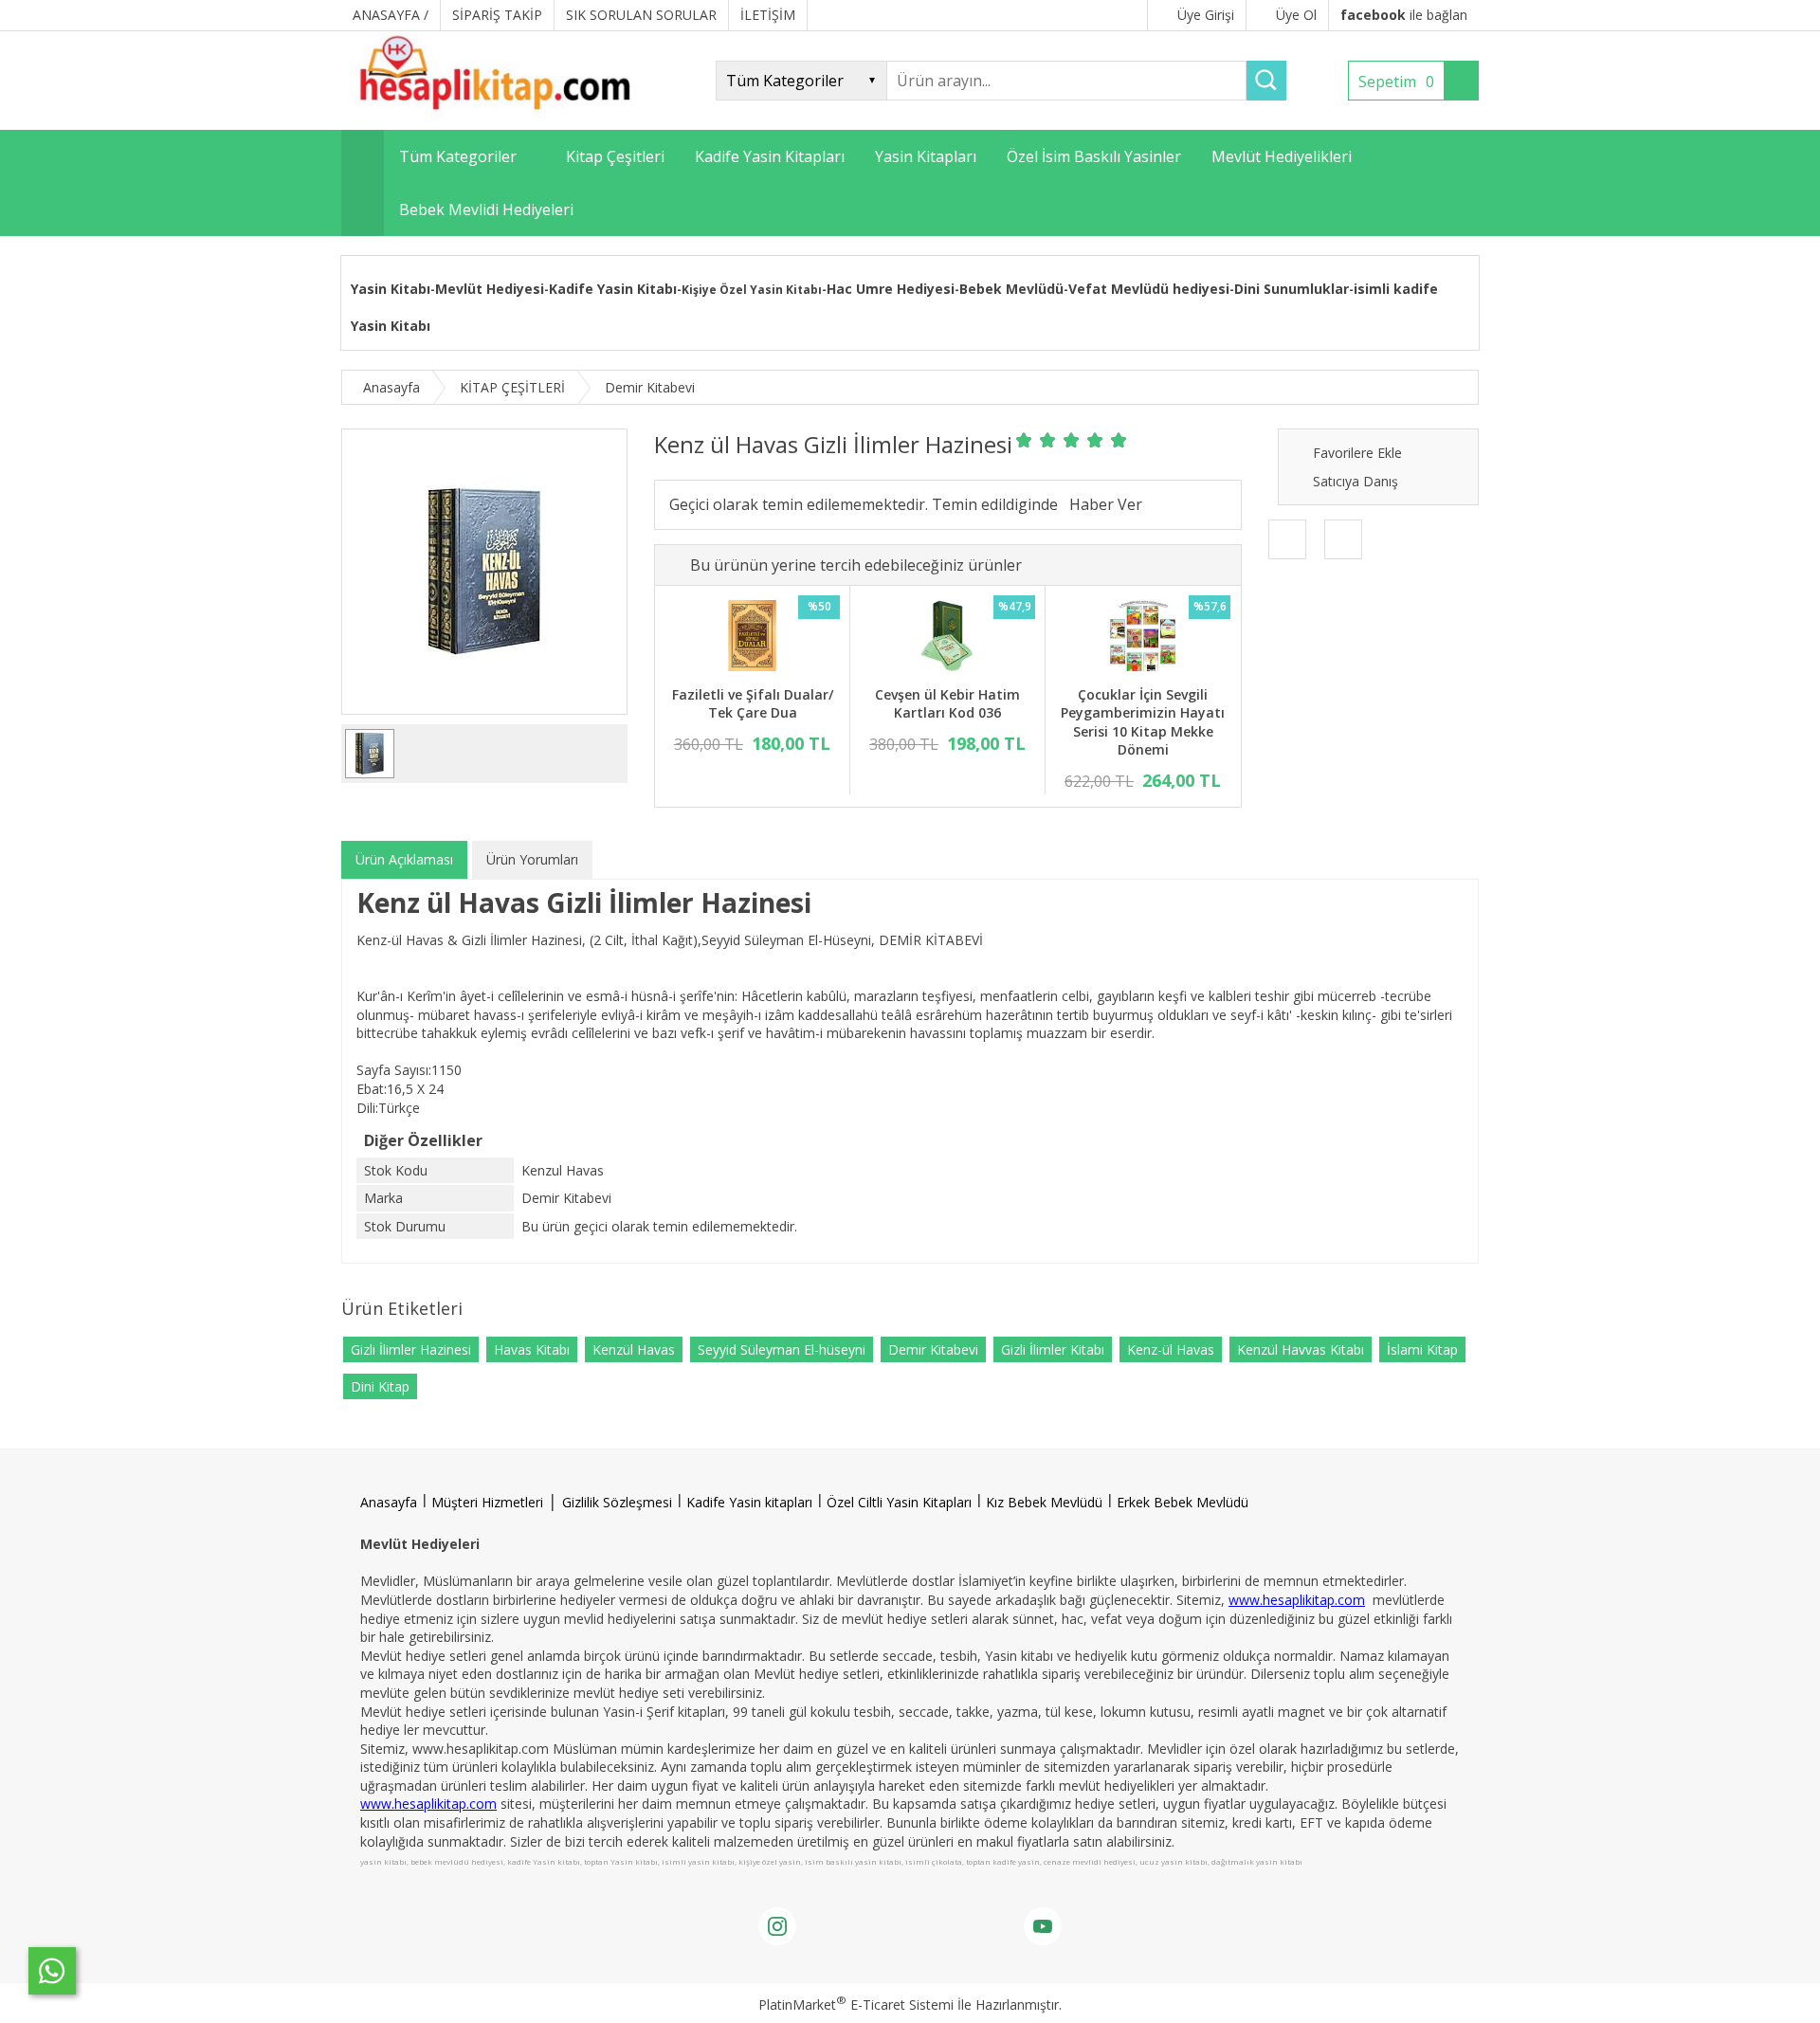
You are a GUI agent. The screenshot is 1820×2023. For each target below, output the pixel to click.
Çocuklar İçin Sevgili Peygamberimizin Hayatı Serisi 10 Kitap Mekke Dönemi (1143, 722)
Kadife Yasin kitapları (749, 1502)
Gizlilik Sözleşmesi (617, 1502)
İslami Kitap (1422, 1349)
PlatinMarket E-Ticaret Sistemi (856, 2005)
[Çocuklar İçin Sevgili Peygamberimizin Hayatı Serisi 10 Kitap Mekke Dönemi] (1143, 638)
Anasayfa (389, 1502)
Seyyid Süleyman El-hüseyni (782, 1349)
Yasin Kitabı (391, 289)
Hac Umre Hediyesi (891, 289)
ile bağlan (1404, 15)
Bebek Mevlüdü (1011, 289)
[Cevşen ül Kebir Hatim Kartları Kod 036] (947, 638)
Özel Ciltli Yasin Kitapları (899, 1502)
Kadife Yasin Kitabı (613, 289)
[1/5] (1024, 440)
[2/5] (1036, 440)
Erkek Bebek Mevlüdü (1183, 1502)
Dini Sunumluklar (1292, 289)
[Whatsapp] (52, 1971)
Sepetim (1396, 82)
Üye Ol (1296, 15)
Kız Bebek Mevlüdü (1044, 1502)
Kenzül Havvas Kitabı (1301, 1349)
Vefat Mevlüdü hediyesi (1149, 289)
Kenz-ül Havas (1171, 1349)
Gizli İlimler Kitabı (1053, 1349)
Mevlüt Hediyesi (490, 289)
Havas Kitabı (532, 1349)
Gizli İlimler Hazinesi (411, 1349)
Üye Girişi (1206, 15)
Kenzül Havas (634, 1349)
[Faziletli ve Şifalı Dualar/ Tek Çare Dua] (752, 638)
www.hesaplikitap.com (1297, 1600)
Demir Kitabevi (933, 1349)
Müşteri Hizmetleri (487, 1502)
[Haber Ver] (1106, 504)
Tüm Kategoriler (458, 156)
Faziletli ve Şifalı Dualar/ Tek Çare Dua (753, 704)
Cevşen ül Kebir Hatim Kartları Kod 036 (947, 704)
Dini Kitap (380, 1386)
